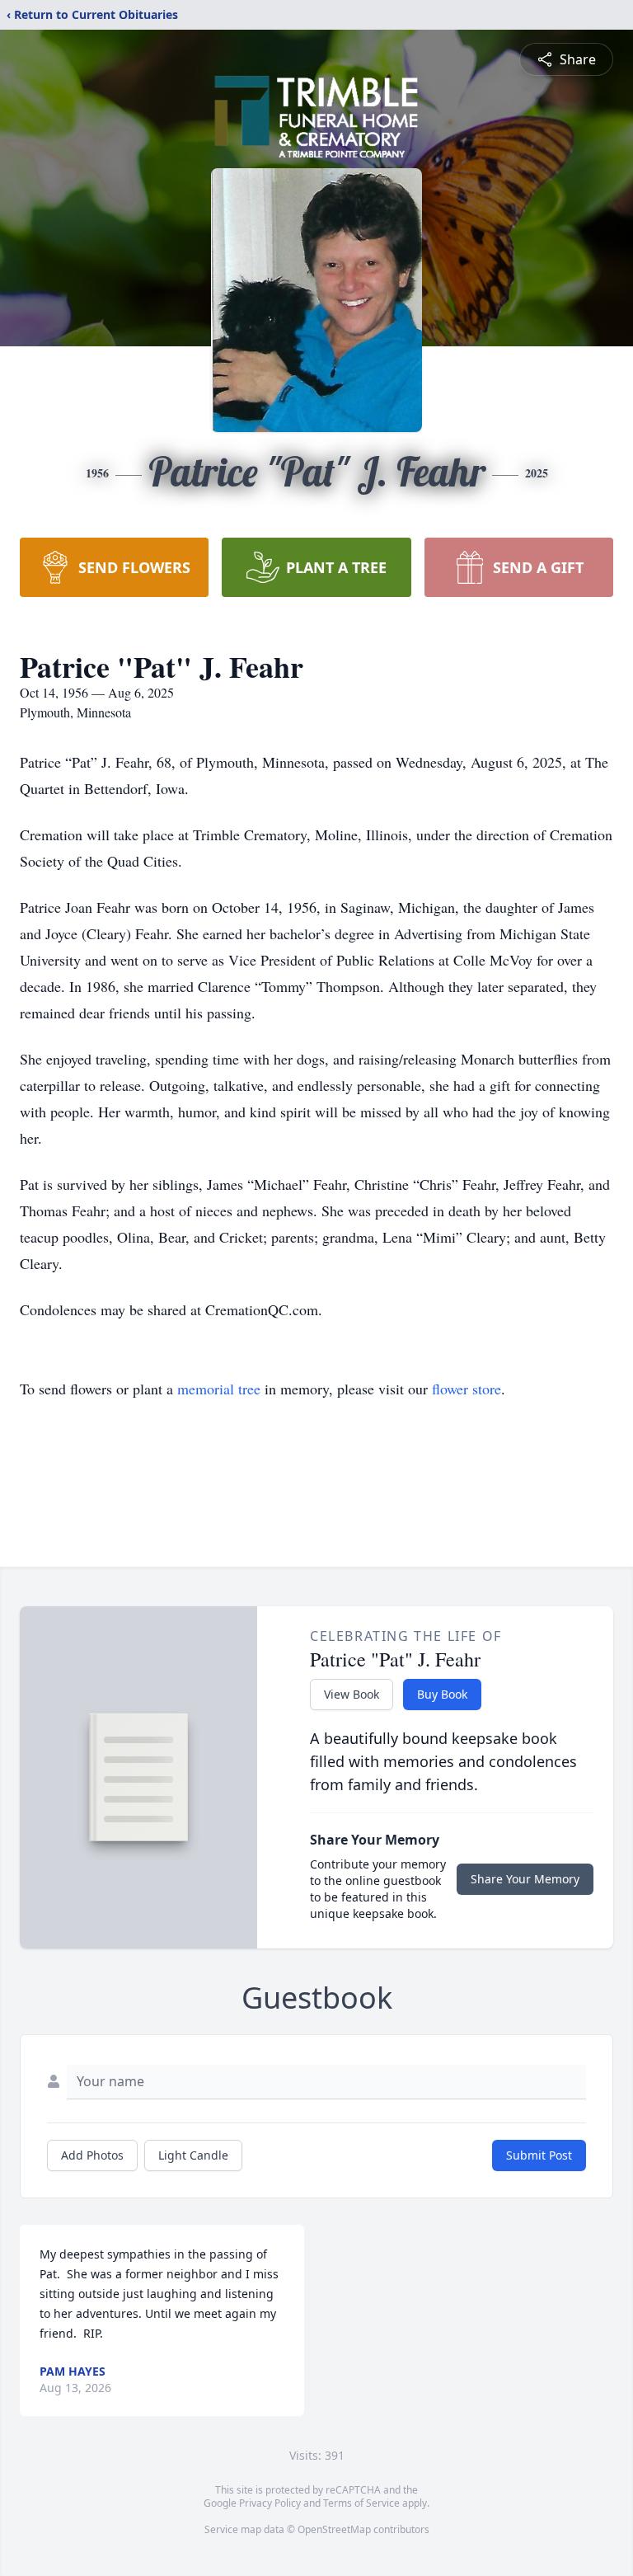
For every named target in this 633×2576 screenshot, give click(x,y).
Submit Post (539, 2155)
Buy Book (442, 1694)
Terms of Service (361, 2503)
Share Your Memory (525, 1879)
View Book (352, 1694)
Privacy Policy (270, 2503)
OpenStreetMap (334, 2529)
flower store (467, 1389)
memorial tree (219, 1389)
